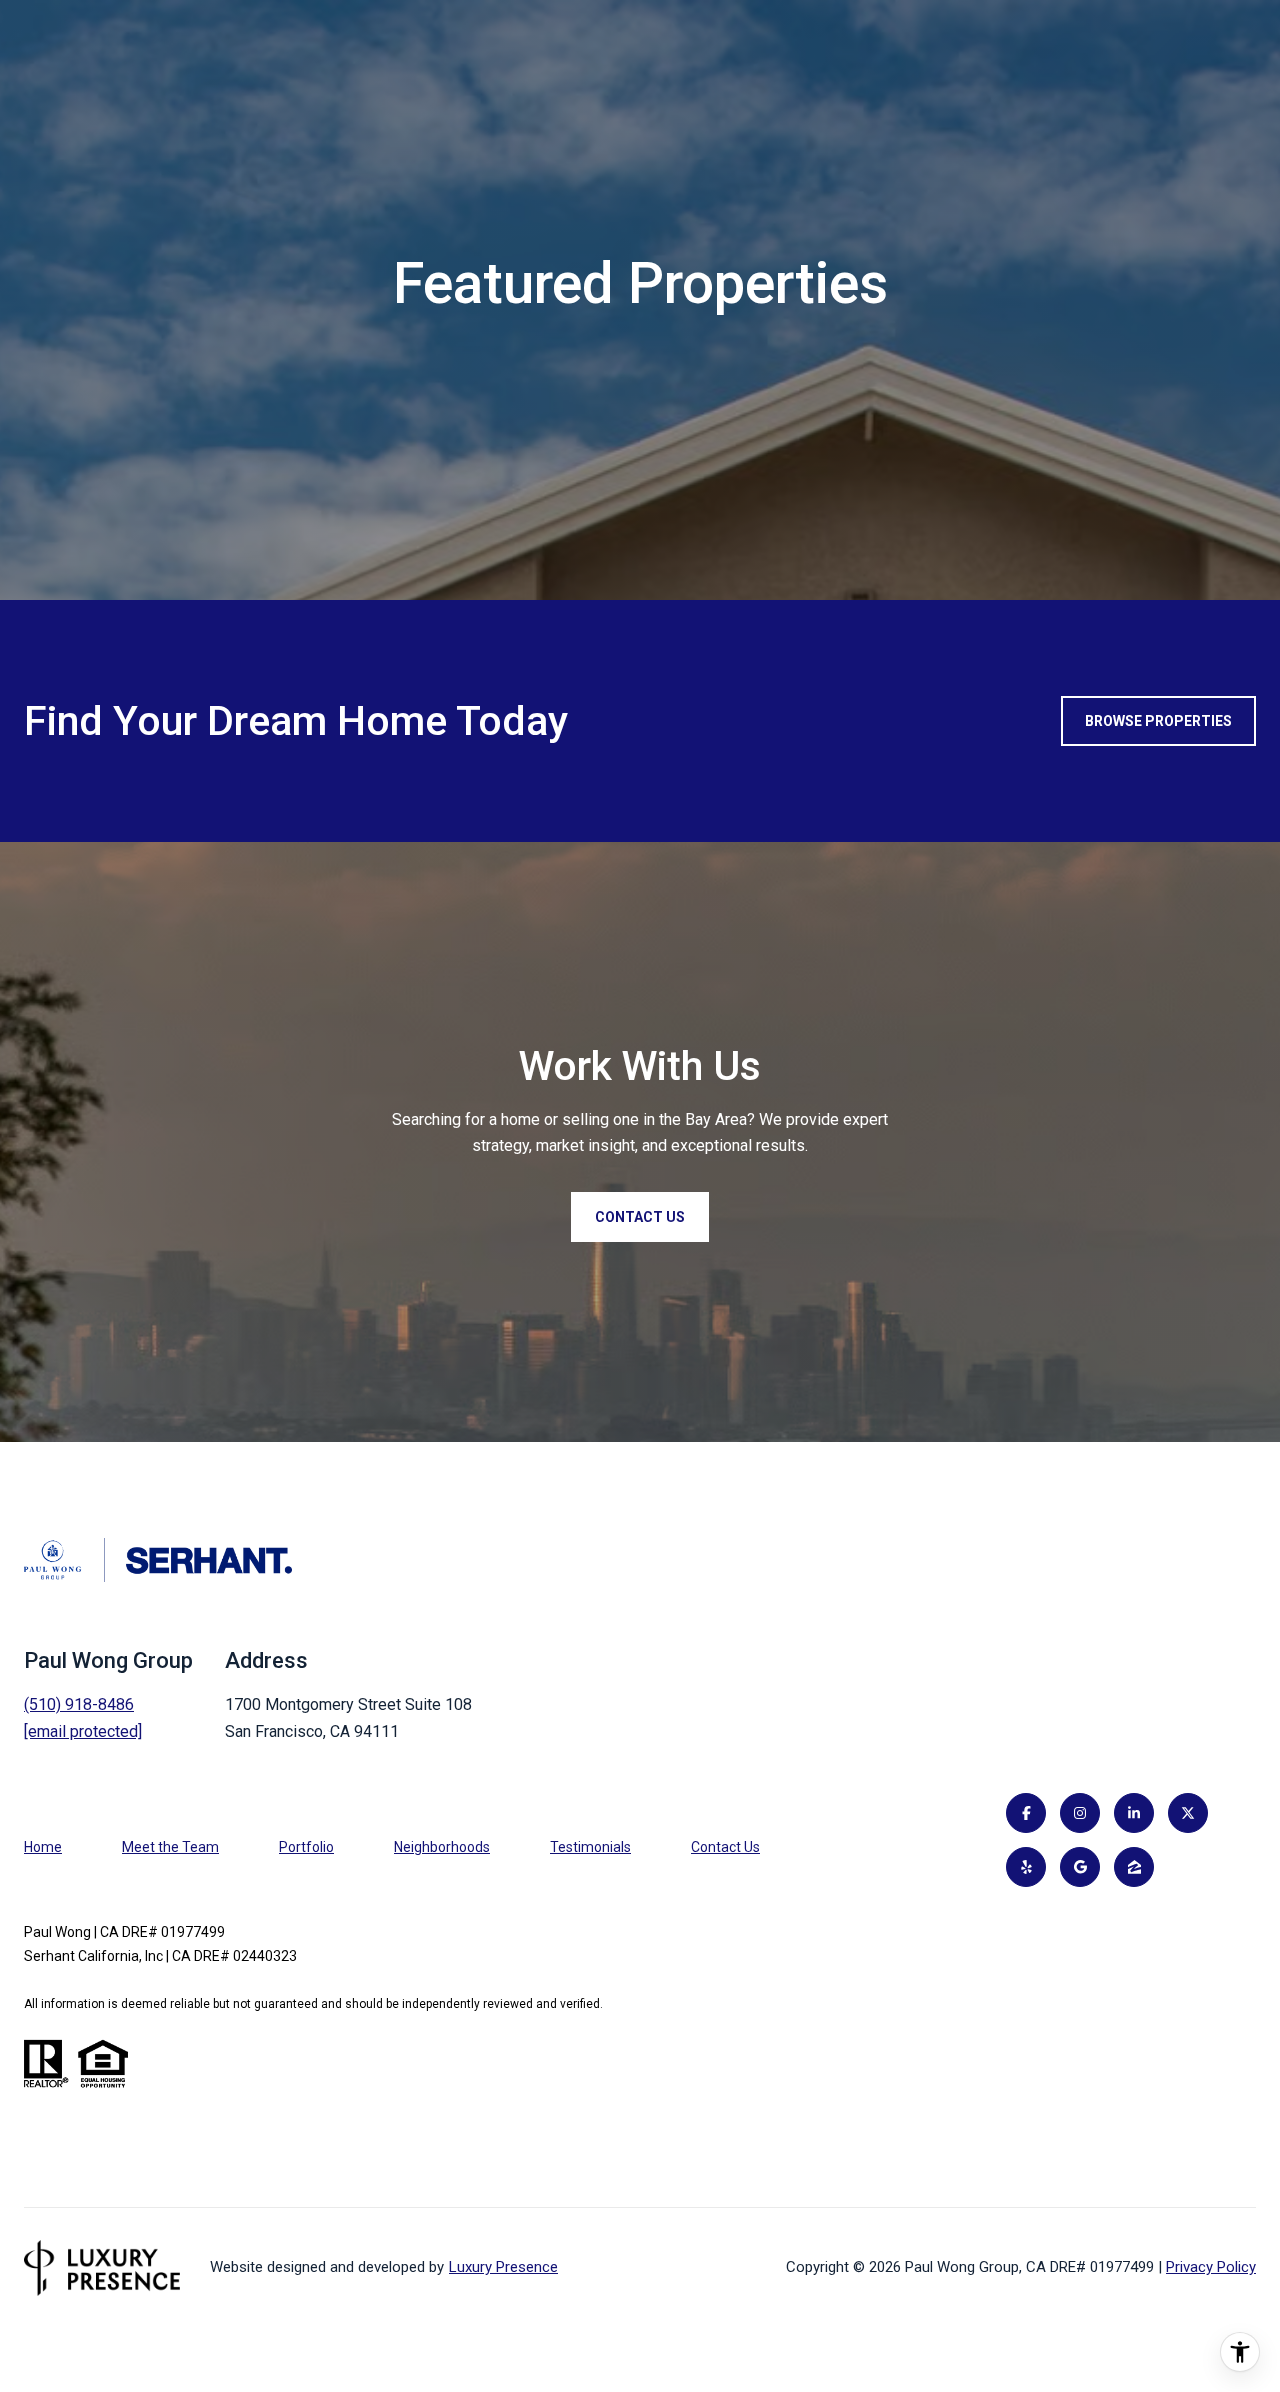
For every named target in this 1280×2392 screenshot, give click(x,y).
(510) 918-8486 (79, 1704)
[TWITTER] (1188, 1813)
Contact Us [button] (640, 1217)
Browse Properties (1158, 721)
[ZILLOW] (1134, 1867)
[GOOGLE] (1080, 1867)
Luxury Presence (503, 2267)
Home (43, 1847)
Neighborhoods (442, 1847)
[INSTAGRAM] (1080, 1813)
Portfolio (306, 1847)
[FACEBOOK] (1026, 1813)
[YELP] (1026, 1867)
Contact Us (725, 1847)
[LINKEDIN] (1134, 1813)
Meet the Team (170, 1847)
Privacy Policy (1211, 2267)
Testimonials (590, 1847)
